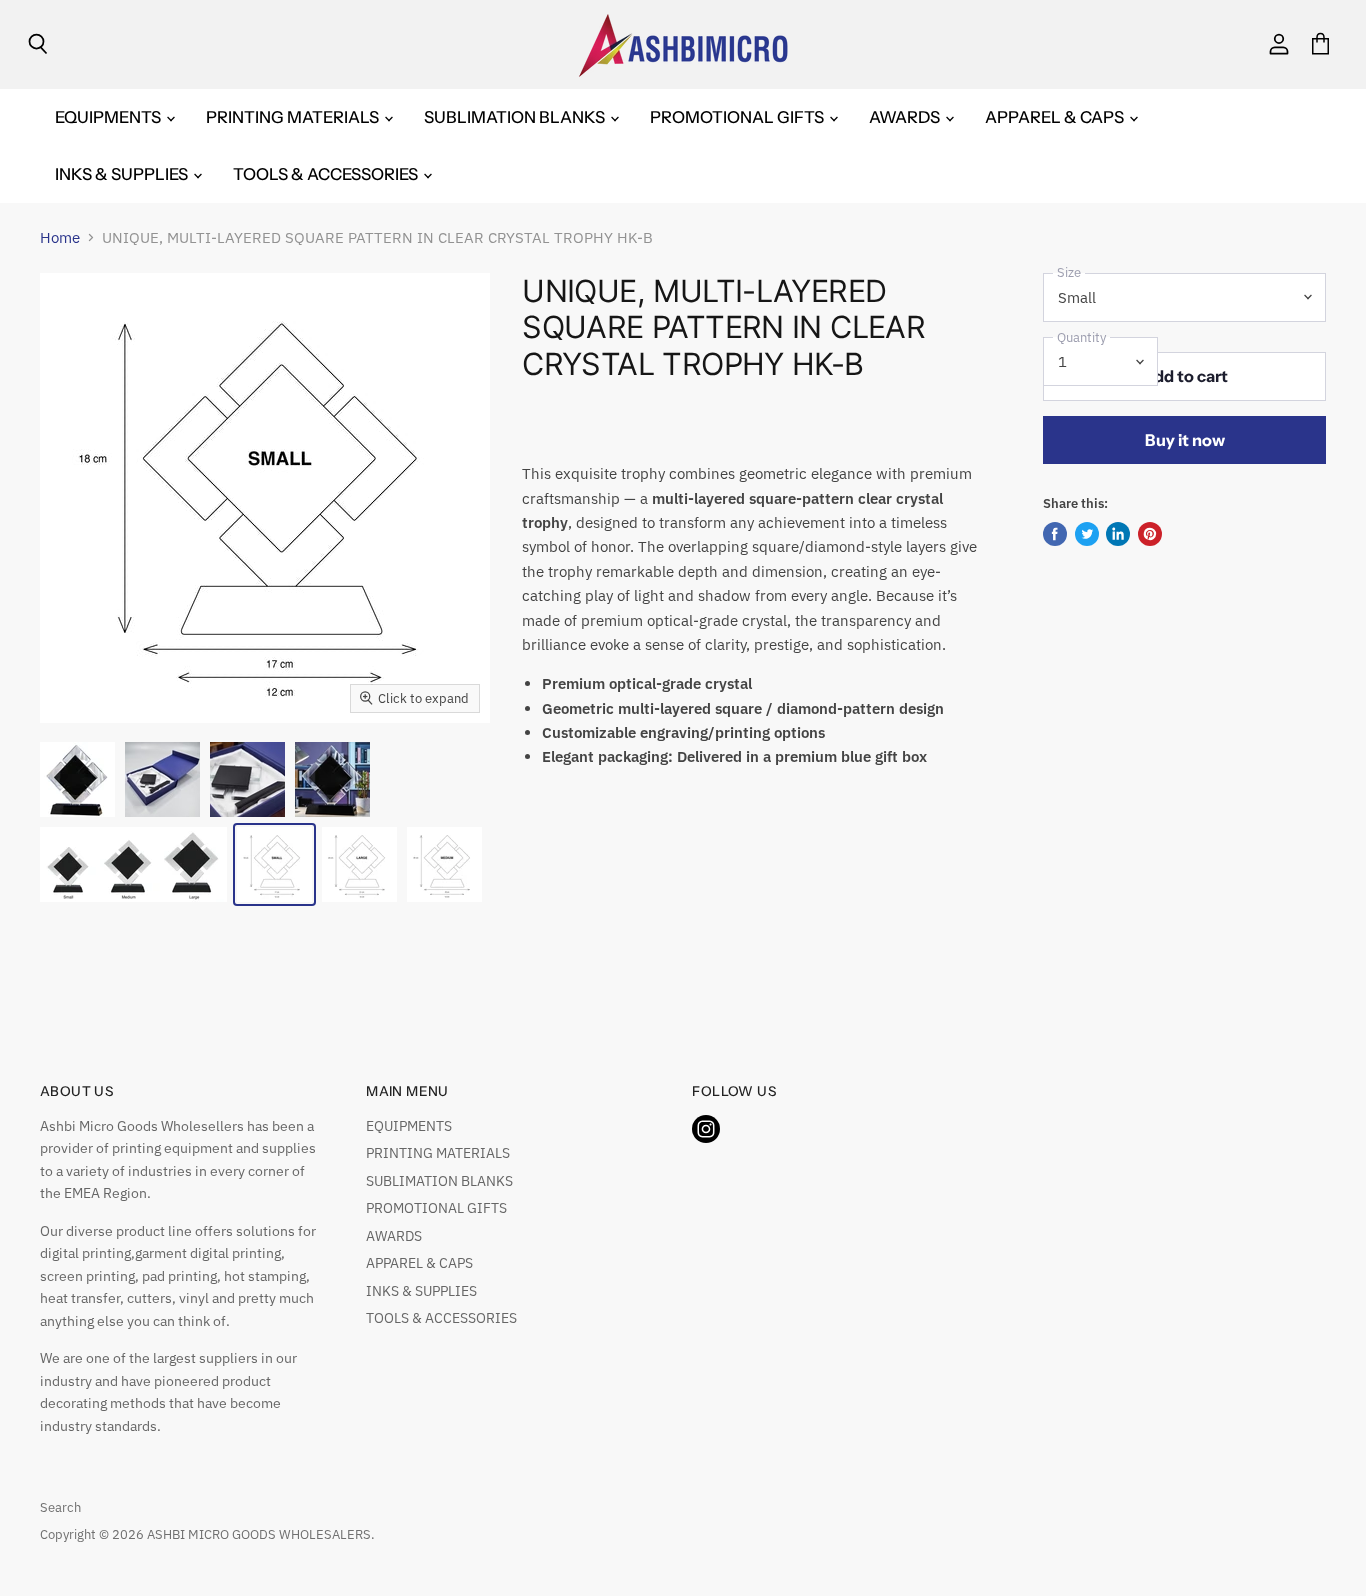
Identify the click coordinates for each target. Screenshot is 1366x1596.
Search (60, 1507)
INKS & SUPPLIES (123, 174)
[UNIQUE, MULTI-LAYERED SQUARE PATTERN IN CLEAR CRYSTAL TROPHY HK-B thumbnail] (77, 779)
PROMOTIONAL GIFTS (738, 117)
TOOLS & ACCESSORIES (327, 174)
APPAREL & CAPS (1056, 117)
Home (60, 237)
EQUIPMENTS (109, 117)
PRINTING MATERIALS (294, 117)
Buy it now (1185, 440)
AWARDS (906, 117)
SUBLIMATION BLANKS (516, 117)
